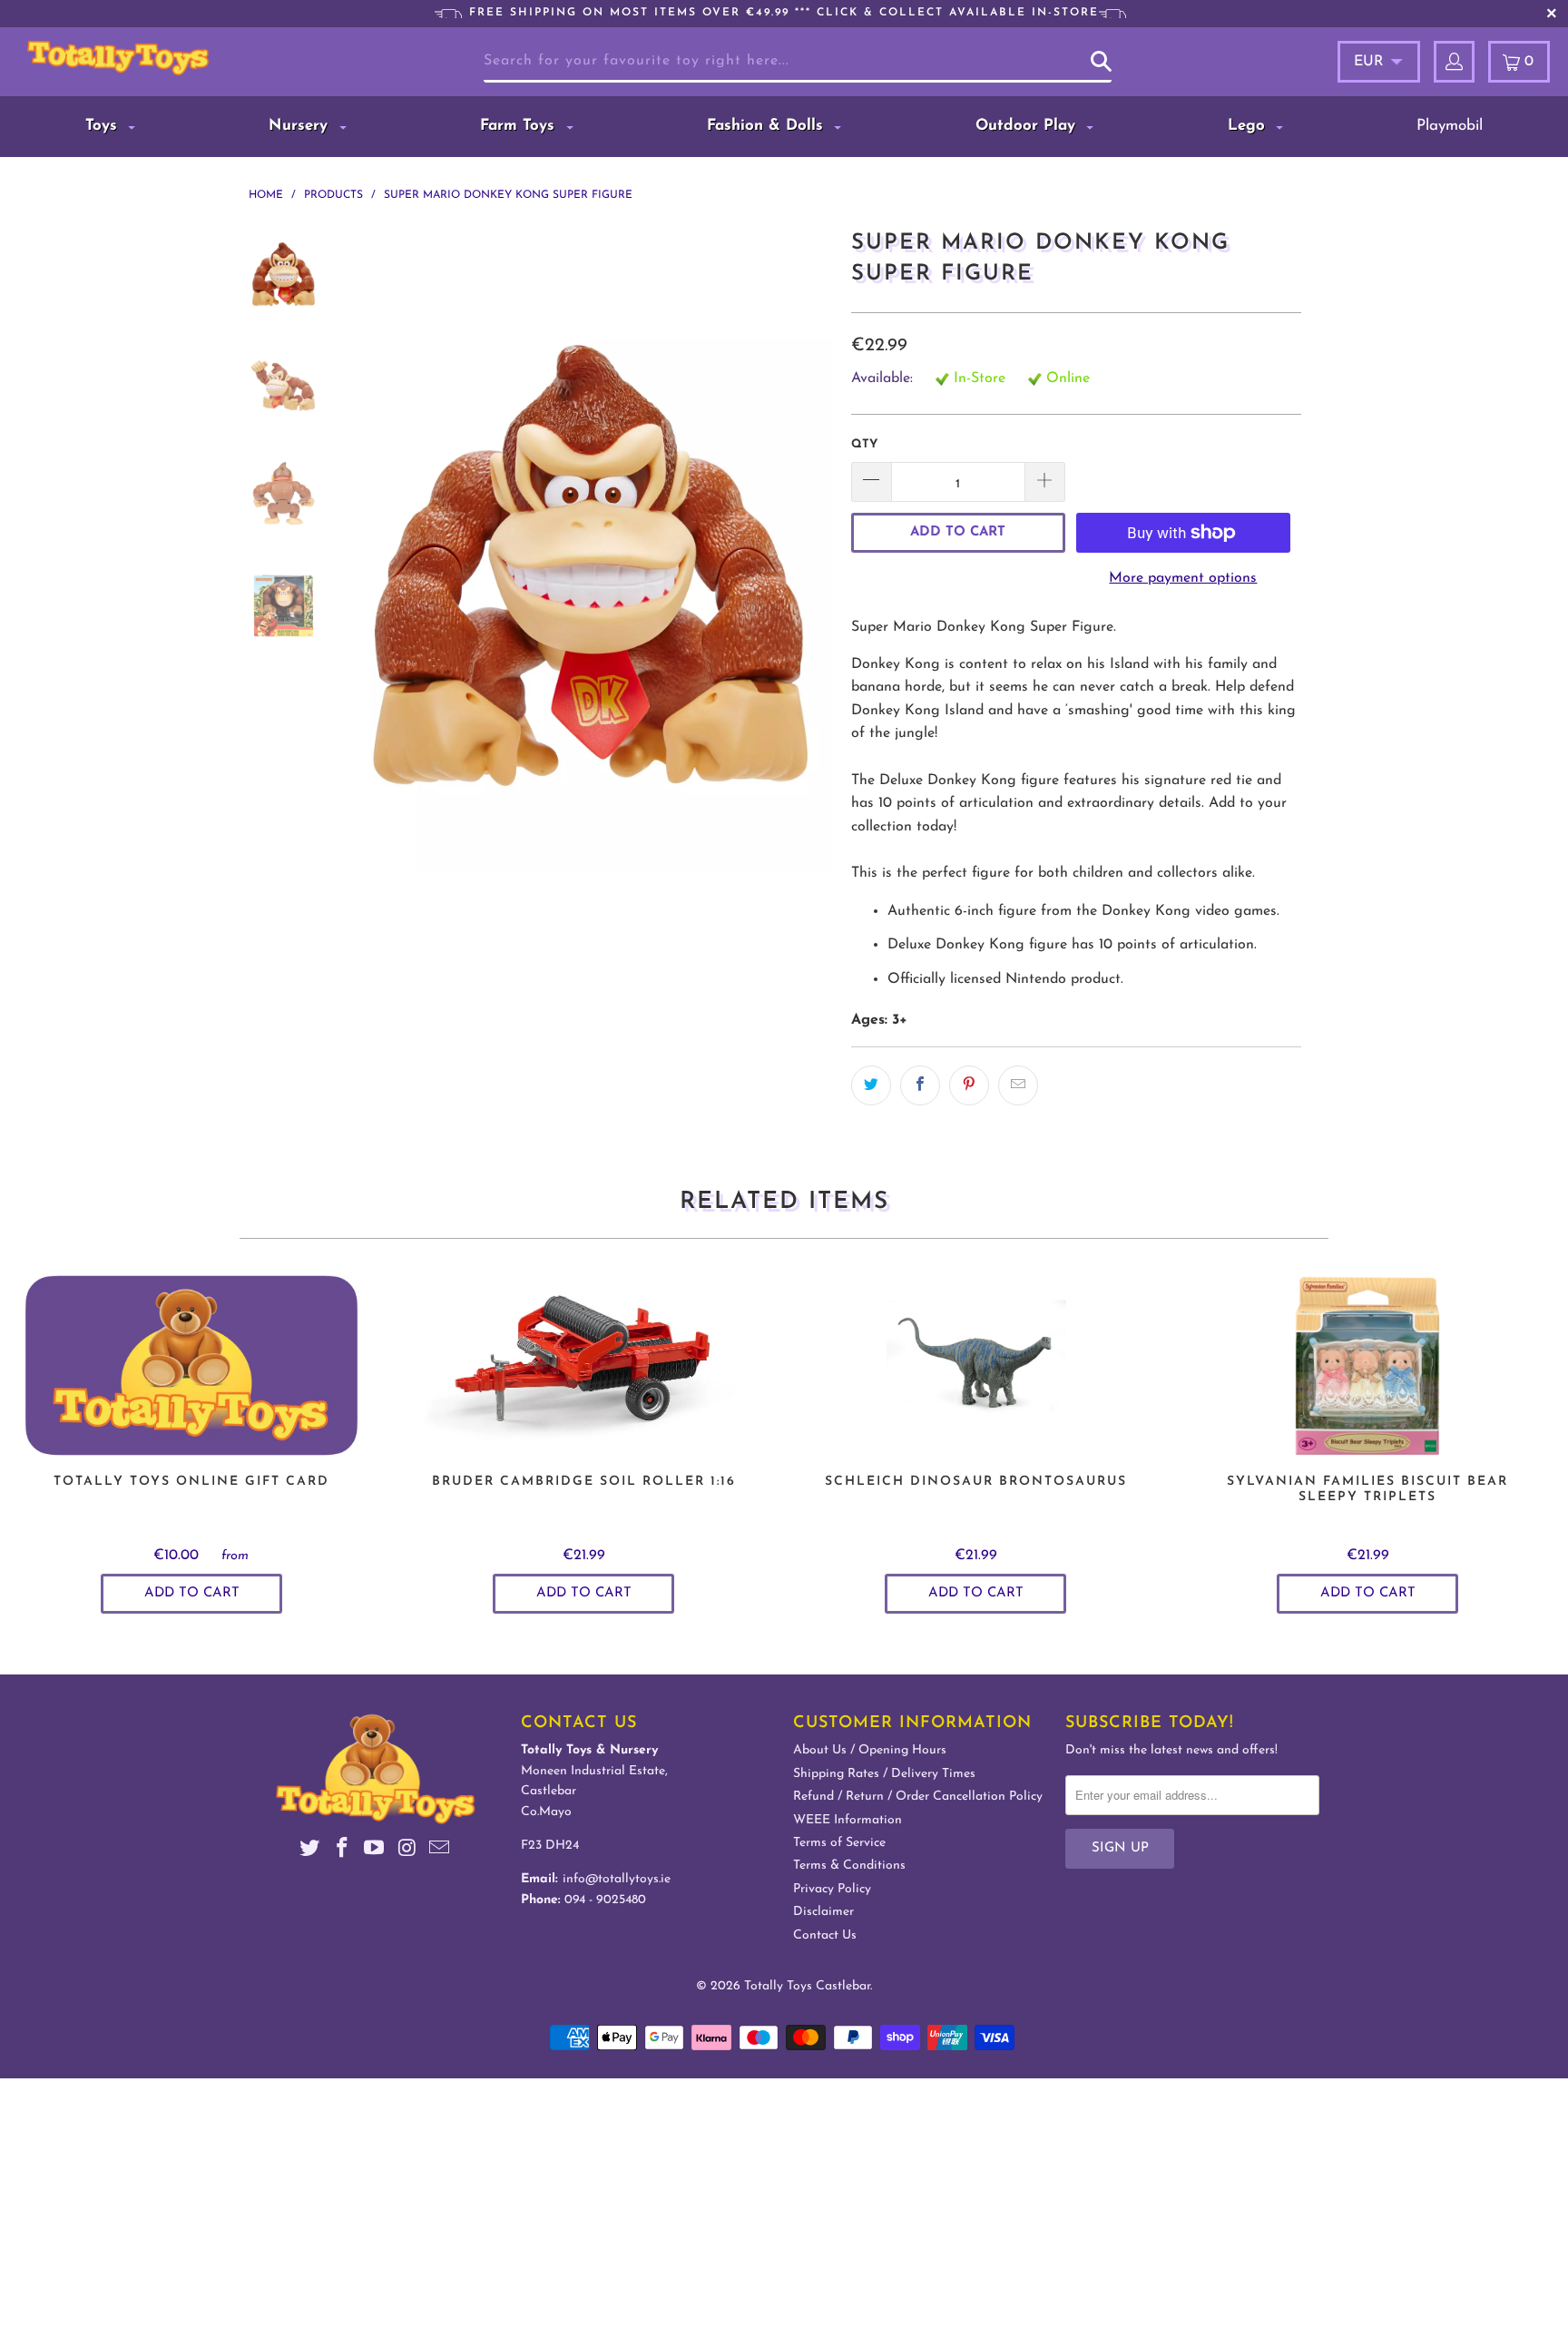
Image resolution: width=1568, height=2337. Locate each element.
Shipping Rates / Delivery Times (884, 1774)
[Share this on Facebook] (920, 1085)
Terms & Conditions (849, 1866)
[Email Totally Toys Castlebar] (440, 1851)
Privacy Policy (832, 1889)
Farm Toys (520, 126)
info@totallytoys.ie (617, 1879)
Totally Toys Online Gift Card (191, 1366)
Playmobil (1450, 126)
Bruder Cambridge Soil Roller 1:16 (583, 1366)
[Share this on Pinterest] (969, 1085)
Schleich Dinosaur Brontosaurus (975, 1366)
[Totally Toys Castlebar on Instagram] (407, 1851)
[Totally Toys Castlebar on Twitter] (310, 1851)
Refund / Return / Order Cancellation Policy (918, 1797)
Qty (864, 444)
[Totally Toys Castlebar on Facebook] (342, 1851)
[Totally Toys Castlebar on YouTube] (375, 1851)
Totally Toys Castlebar (807, 1986)
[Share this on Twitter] (871, 1085)
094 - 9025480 (605, 1900)
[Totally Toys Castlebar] (143, 58)
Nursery (301, 126)
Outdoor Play (1028, 126)
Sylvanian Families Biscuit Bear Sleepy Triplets (1367, 1366)
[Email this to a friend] (1018, 1085)
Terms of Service (839, 1843)
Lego (1249, 126)
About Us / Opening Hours (870, 1750)
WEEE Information (848, 1820)
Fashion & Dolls (768, 126)
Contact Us (825, 1935)
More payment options (1183, 578)
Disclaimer (823, 1912)
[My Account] (1454, 62)
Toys (104, 126)
